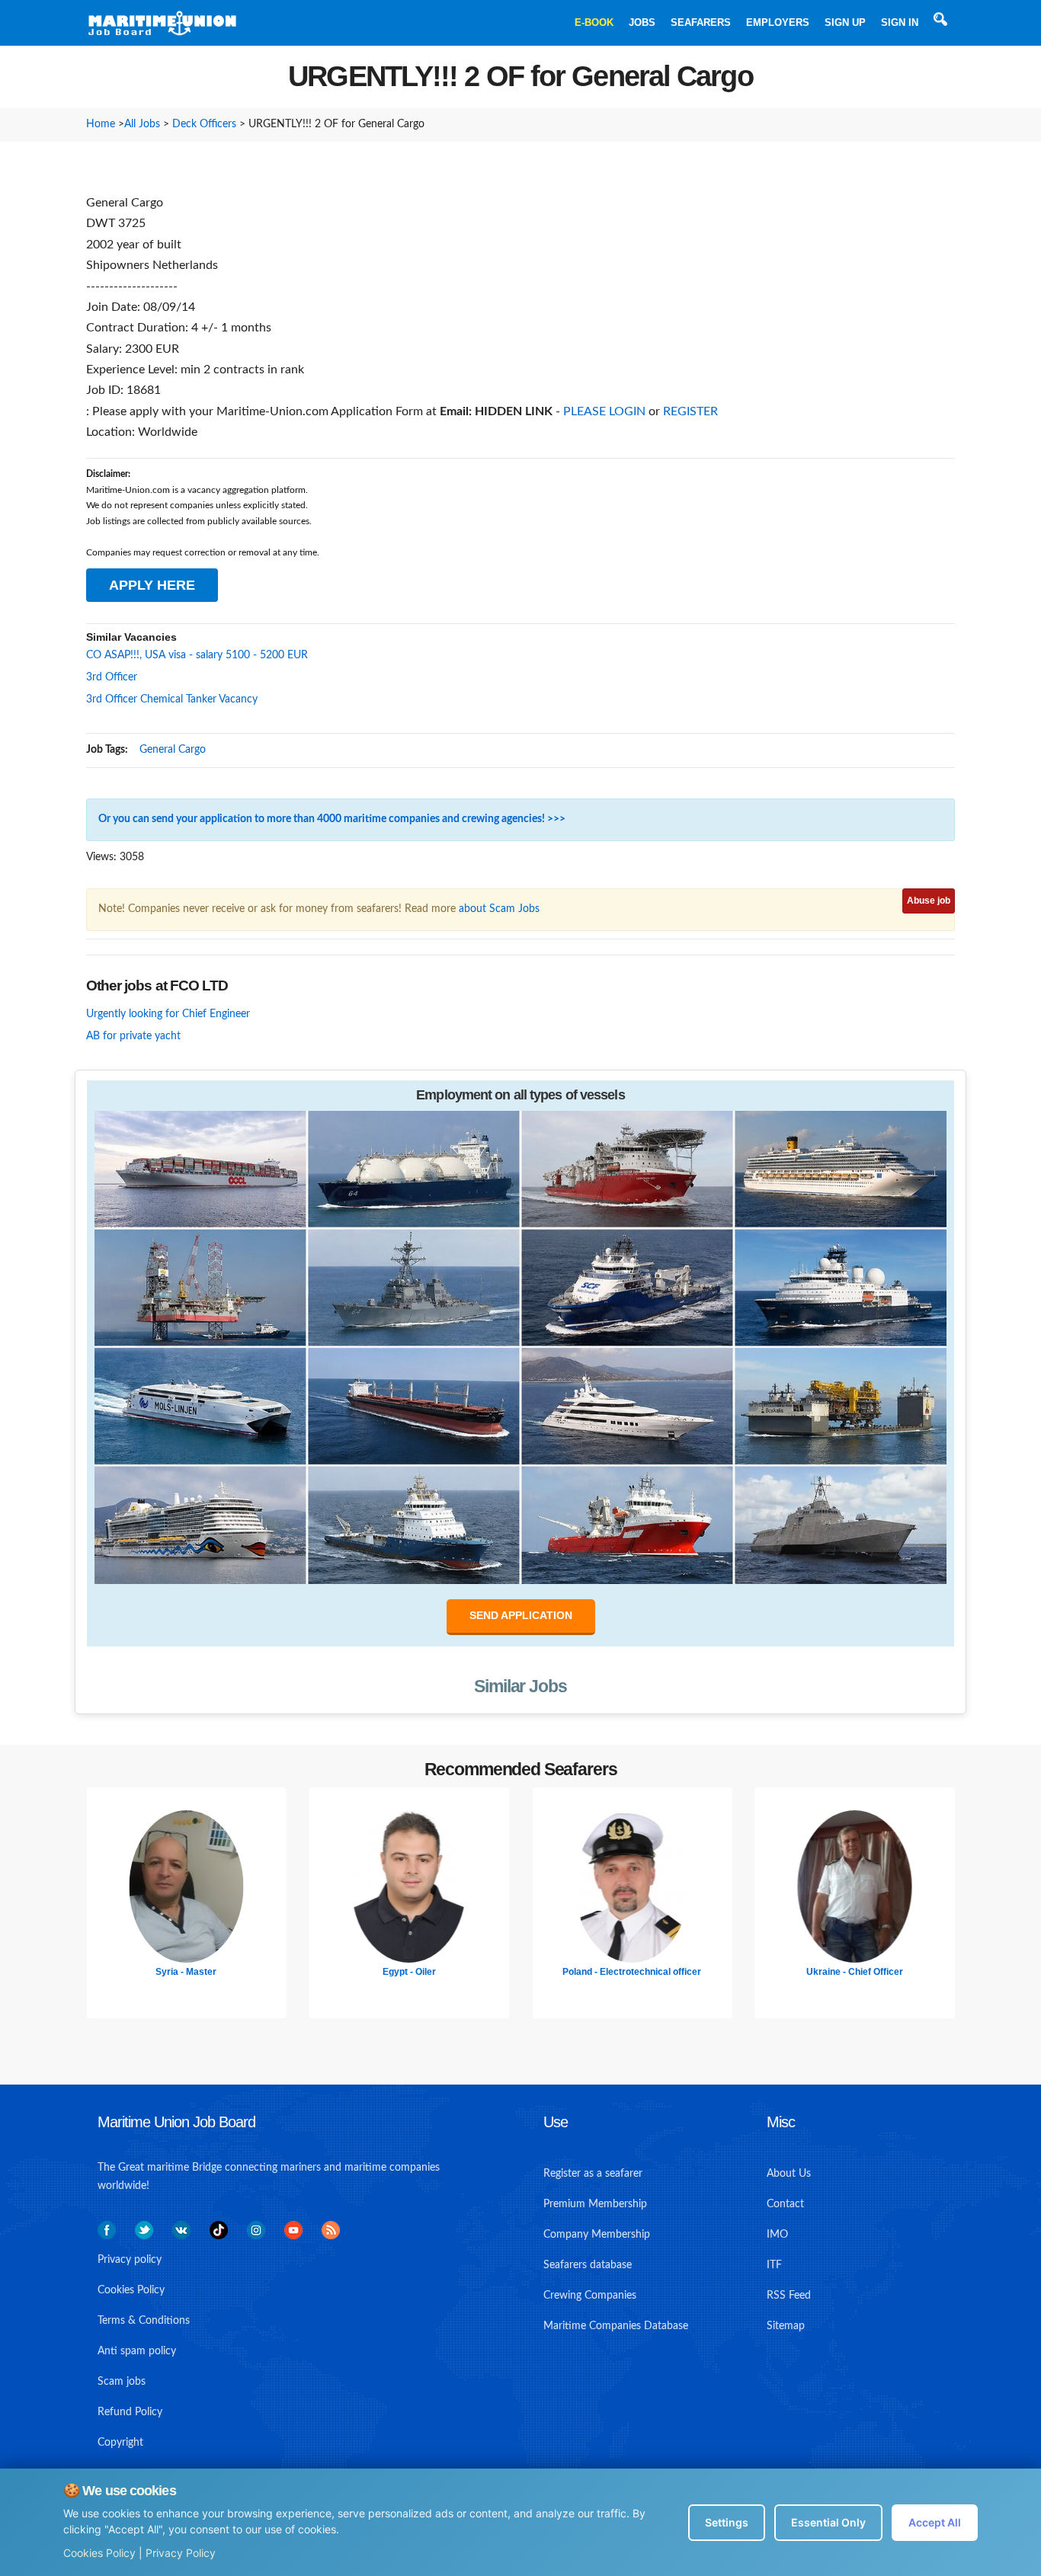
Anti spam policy (137, 2351)
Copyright (120, 2443)
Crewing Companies (590, 2296)
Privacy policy (130, 2260)
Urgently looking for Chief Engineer (168, 1014)
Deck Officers (204, 124)
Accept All (935, 2522)
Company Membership (597, 2235)
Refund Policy (130, 2412)
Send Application (521, 1615)
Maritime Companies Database (616, 2326)
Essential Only (828, 2522)
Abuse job (929, 901)
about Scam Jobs (499, 909)
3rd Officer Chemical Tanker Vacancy (172, 699)
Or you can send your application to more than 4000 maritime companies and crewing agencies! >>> (332, 819)
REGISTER (690, 411)
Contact (785, 2204)
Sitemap (786, 2326)
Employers (778, 22)
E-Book (594, 22)
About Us (789, 2174)
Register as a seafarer (593, 2174)
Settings (727, 2522)
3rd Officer (112, 677)
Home (101, 124)
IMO (777, 2235)
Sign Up (845, 22)
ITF (774, 2265)
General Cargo (173, 750)
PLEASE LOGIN (604, 411)
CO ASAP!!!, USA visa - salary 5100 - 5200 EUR (197, 655)
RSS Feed (789, 2296)
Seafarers (701, 22)
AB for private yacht (133, 1036)
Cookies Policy (99, 2553)
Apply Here (152, 585)
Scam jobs (122, 2382)
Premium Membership (595, 2204)
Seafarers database (588, 2265)
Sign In (900, 22)
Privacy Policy (181, 2553)
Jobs (642, 22)
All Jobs (142, 124)
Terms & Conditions (144, 2321)
